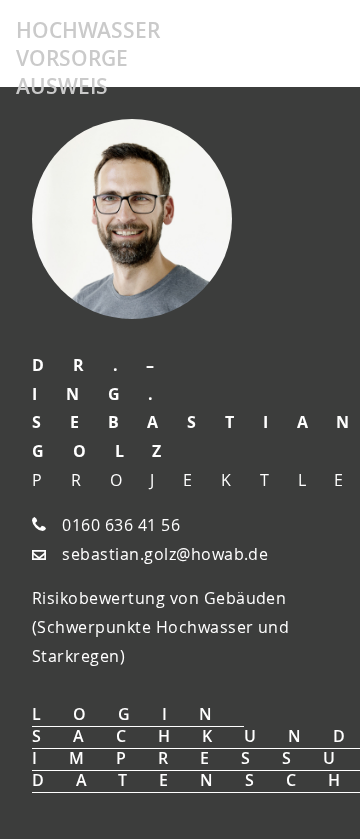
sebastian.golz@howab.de (165, 554)
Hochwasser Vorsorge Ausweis (88, 58)
